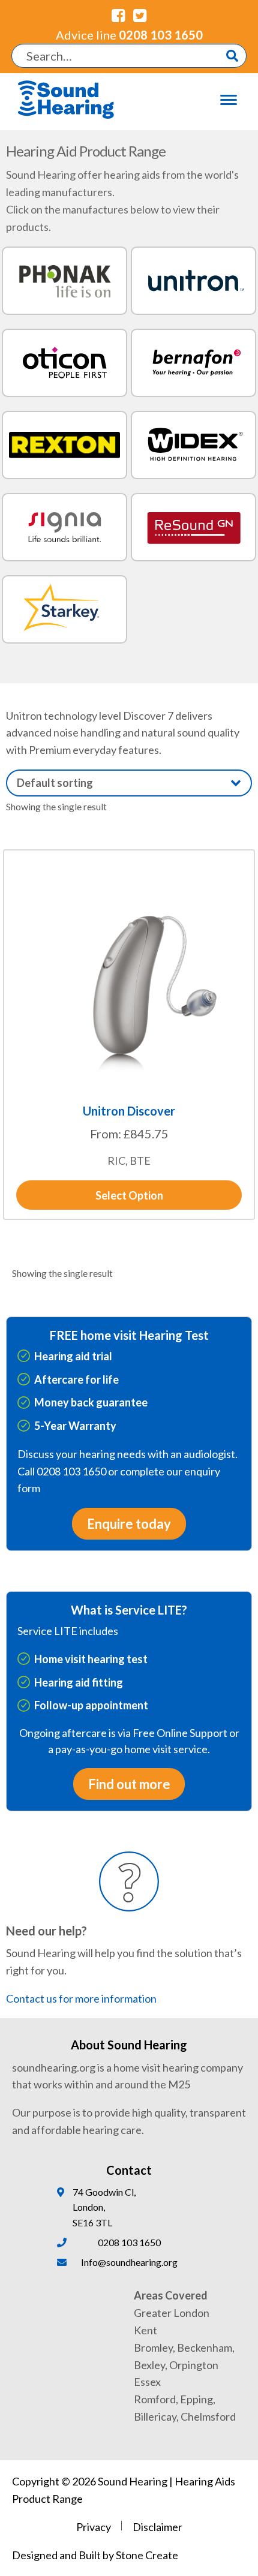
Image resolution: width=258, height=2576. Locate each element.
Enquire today (129, 1524)
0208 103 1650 (129, 35)
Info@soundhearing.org (129, 2262)
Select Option (129, 1195)
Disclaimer (157, 2527)
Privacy (94, 2527)
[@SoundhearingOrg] (140, 15)
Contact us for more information (81, 1998)
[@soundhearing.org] (118, 15)
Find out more (129, 1784)
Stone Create (147, 2555)
